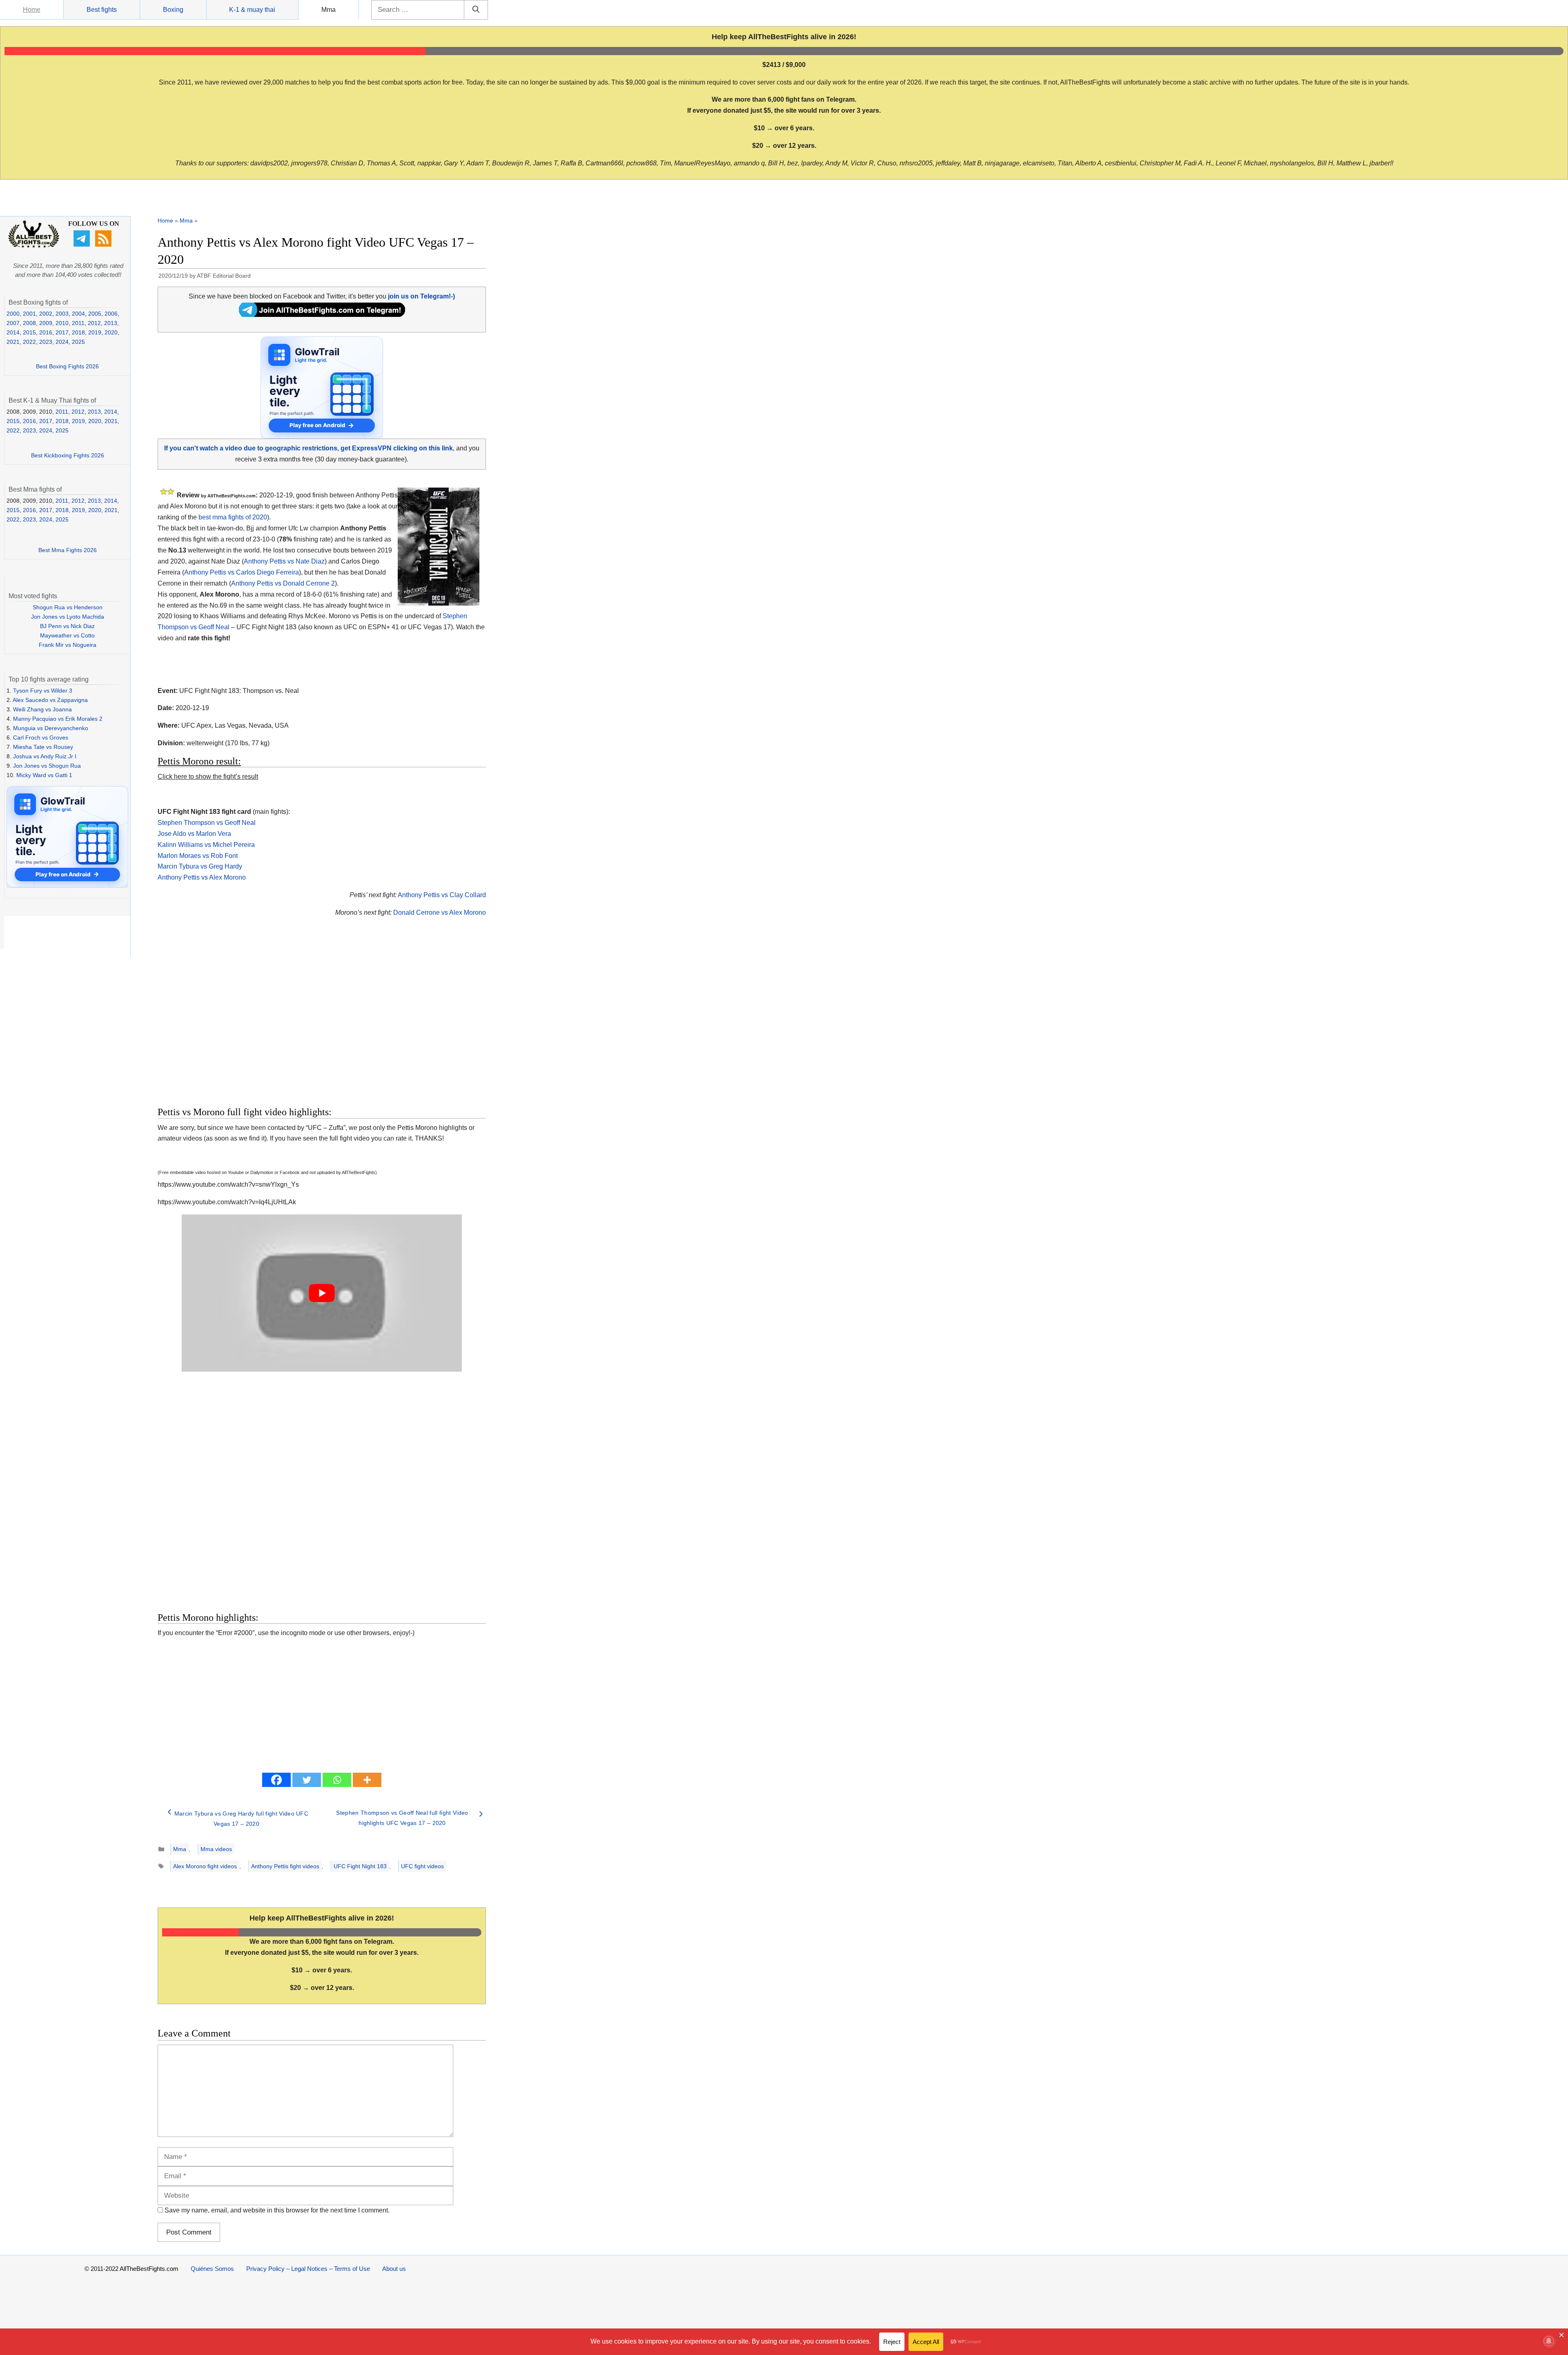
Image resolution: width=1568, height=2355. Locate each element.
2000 (13, 314)
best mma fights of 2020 (233, 517)
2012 (94, 323)
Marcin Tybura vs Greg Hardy (200, 866)
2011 (78, 323)
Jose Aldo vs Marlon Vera (194, 834)
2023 (46, 342)
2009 (46, 323)
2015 (29, 332)
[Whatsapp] (337, 1780)
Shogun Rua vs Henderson (68, 607)
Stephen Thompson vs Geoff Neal (207, 823)
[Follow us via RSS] (104, 245)
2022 (29, 342)
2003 (62, 314)
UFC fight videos (422, 1866)
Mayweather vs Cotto (67, 635)
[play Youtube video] (322, 1293)
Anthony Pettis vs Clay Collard (442, 895)
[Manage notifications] (1549, 2341)
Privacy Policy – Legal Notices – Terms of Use (308, 2269)
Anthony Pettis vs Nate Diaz (284, 561)
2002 (46, 314)
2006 (111, 314)
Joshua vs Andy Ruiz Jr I (45, 756)
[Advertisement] (264, 1021)
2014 (13, 332)
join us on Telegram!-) (421, 296)
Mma (329, 10)
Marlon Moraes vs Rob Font (198, 856)
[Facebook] (276, 1780)
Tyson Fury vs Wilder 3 (43, 691)
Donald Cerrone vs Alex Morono (440, 912)
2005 (95, 314)
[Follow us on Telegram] (83, 245)
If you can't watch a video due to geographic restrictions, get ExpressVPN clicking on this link (308, 448)
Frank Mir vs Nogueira (68, 645)
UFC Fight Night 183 (360, 1866)
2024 (62, 342)
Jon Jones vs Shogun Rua (47, 766)
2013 (111, 323)
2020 (111, 332)
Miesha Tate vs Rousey (43, 747)
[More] (367, 1780)
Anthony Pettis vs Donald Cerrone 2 (283, 583)
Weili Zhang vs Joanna (42, 709)
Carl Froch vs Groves (41, 737)
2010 (62, 323)
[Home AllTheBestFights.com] (34, 246)
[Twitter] (307, 1780)
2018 (78, 332)
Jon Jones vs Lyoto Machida (68, 617)
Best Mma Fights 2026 (68, 550)
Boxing (173, 10)
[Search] (476, 10)
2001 (29, 314)
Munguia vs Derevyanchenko (51, 728)
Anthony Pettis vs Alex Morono (202, 877)
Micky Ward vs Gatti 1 (44, 775)
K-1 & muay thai (252, 10)
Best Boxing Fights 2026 (67, 366)
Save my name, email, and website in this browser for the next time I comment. (277, 2210)
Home (32, 10)
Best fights (102, 10)
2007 (13, 323)
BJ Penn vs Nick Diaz (67, 626)
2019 (95, 332)
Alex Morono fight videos (205, 1866)
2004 (78, 314)
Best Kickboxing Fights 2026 (68, 455)
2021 (13, 342)
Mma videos (216, 1849)
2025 (78, 342)
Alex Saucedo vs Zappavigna (50, 700)
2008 (29, 323)
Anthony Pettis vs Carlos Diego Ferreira (242, 572)
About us (394, 2269)
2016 (46, 332)
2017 (62, 332)
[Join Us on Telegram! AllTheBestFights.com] (322, 315)
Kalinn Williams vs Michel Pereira (206, 845)
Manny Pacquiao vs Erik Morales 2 (58, 719)
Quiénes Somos (212, 2269)
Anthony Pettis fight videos (285, 1866)
